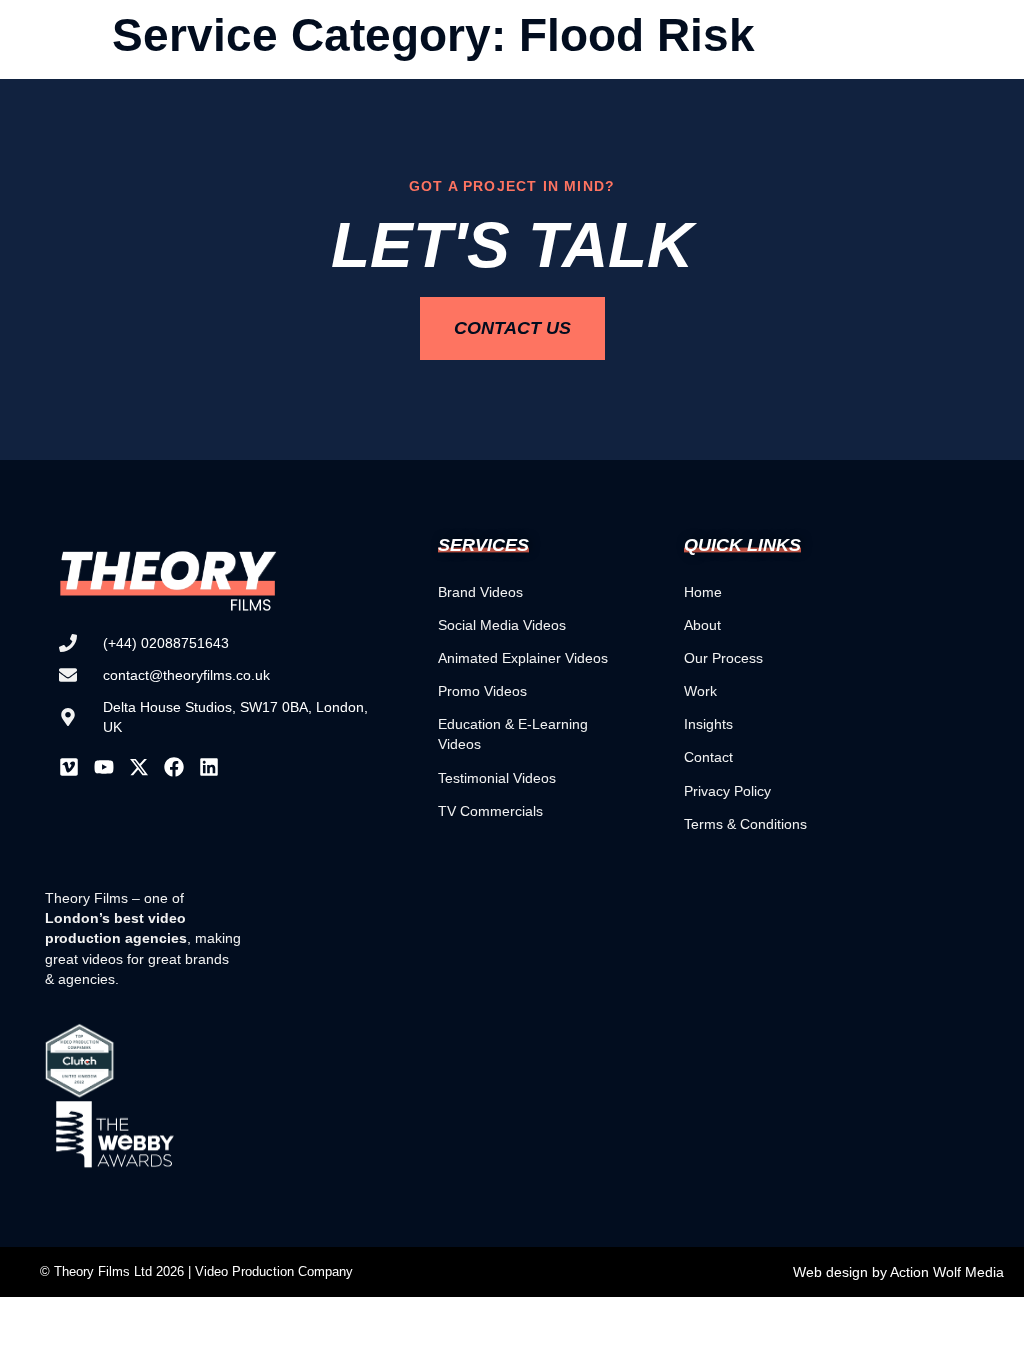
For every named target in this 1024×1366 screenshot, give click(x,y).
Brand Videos (480, 592)
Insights (708, 724)
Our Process (723, 658)
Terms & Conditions (745, 824)
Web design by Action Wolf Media (898, 1272)
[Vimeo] (69, 767)
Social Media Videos (502, 625)
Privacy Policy (727, 791)
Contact (708, 757)
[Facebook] (174, 767)
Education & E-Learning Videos (513, 734)
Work (700, 691)
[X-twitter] (139, 767)
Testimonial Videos (497, 778)
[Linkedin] (209, 767)
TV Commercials (490, 811)
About (702, 625)
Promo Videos (482, 691)
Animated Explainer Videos (523, 658)
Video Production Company (274, 1271)
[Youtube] (104, 767)
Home (703, 592)
